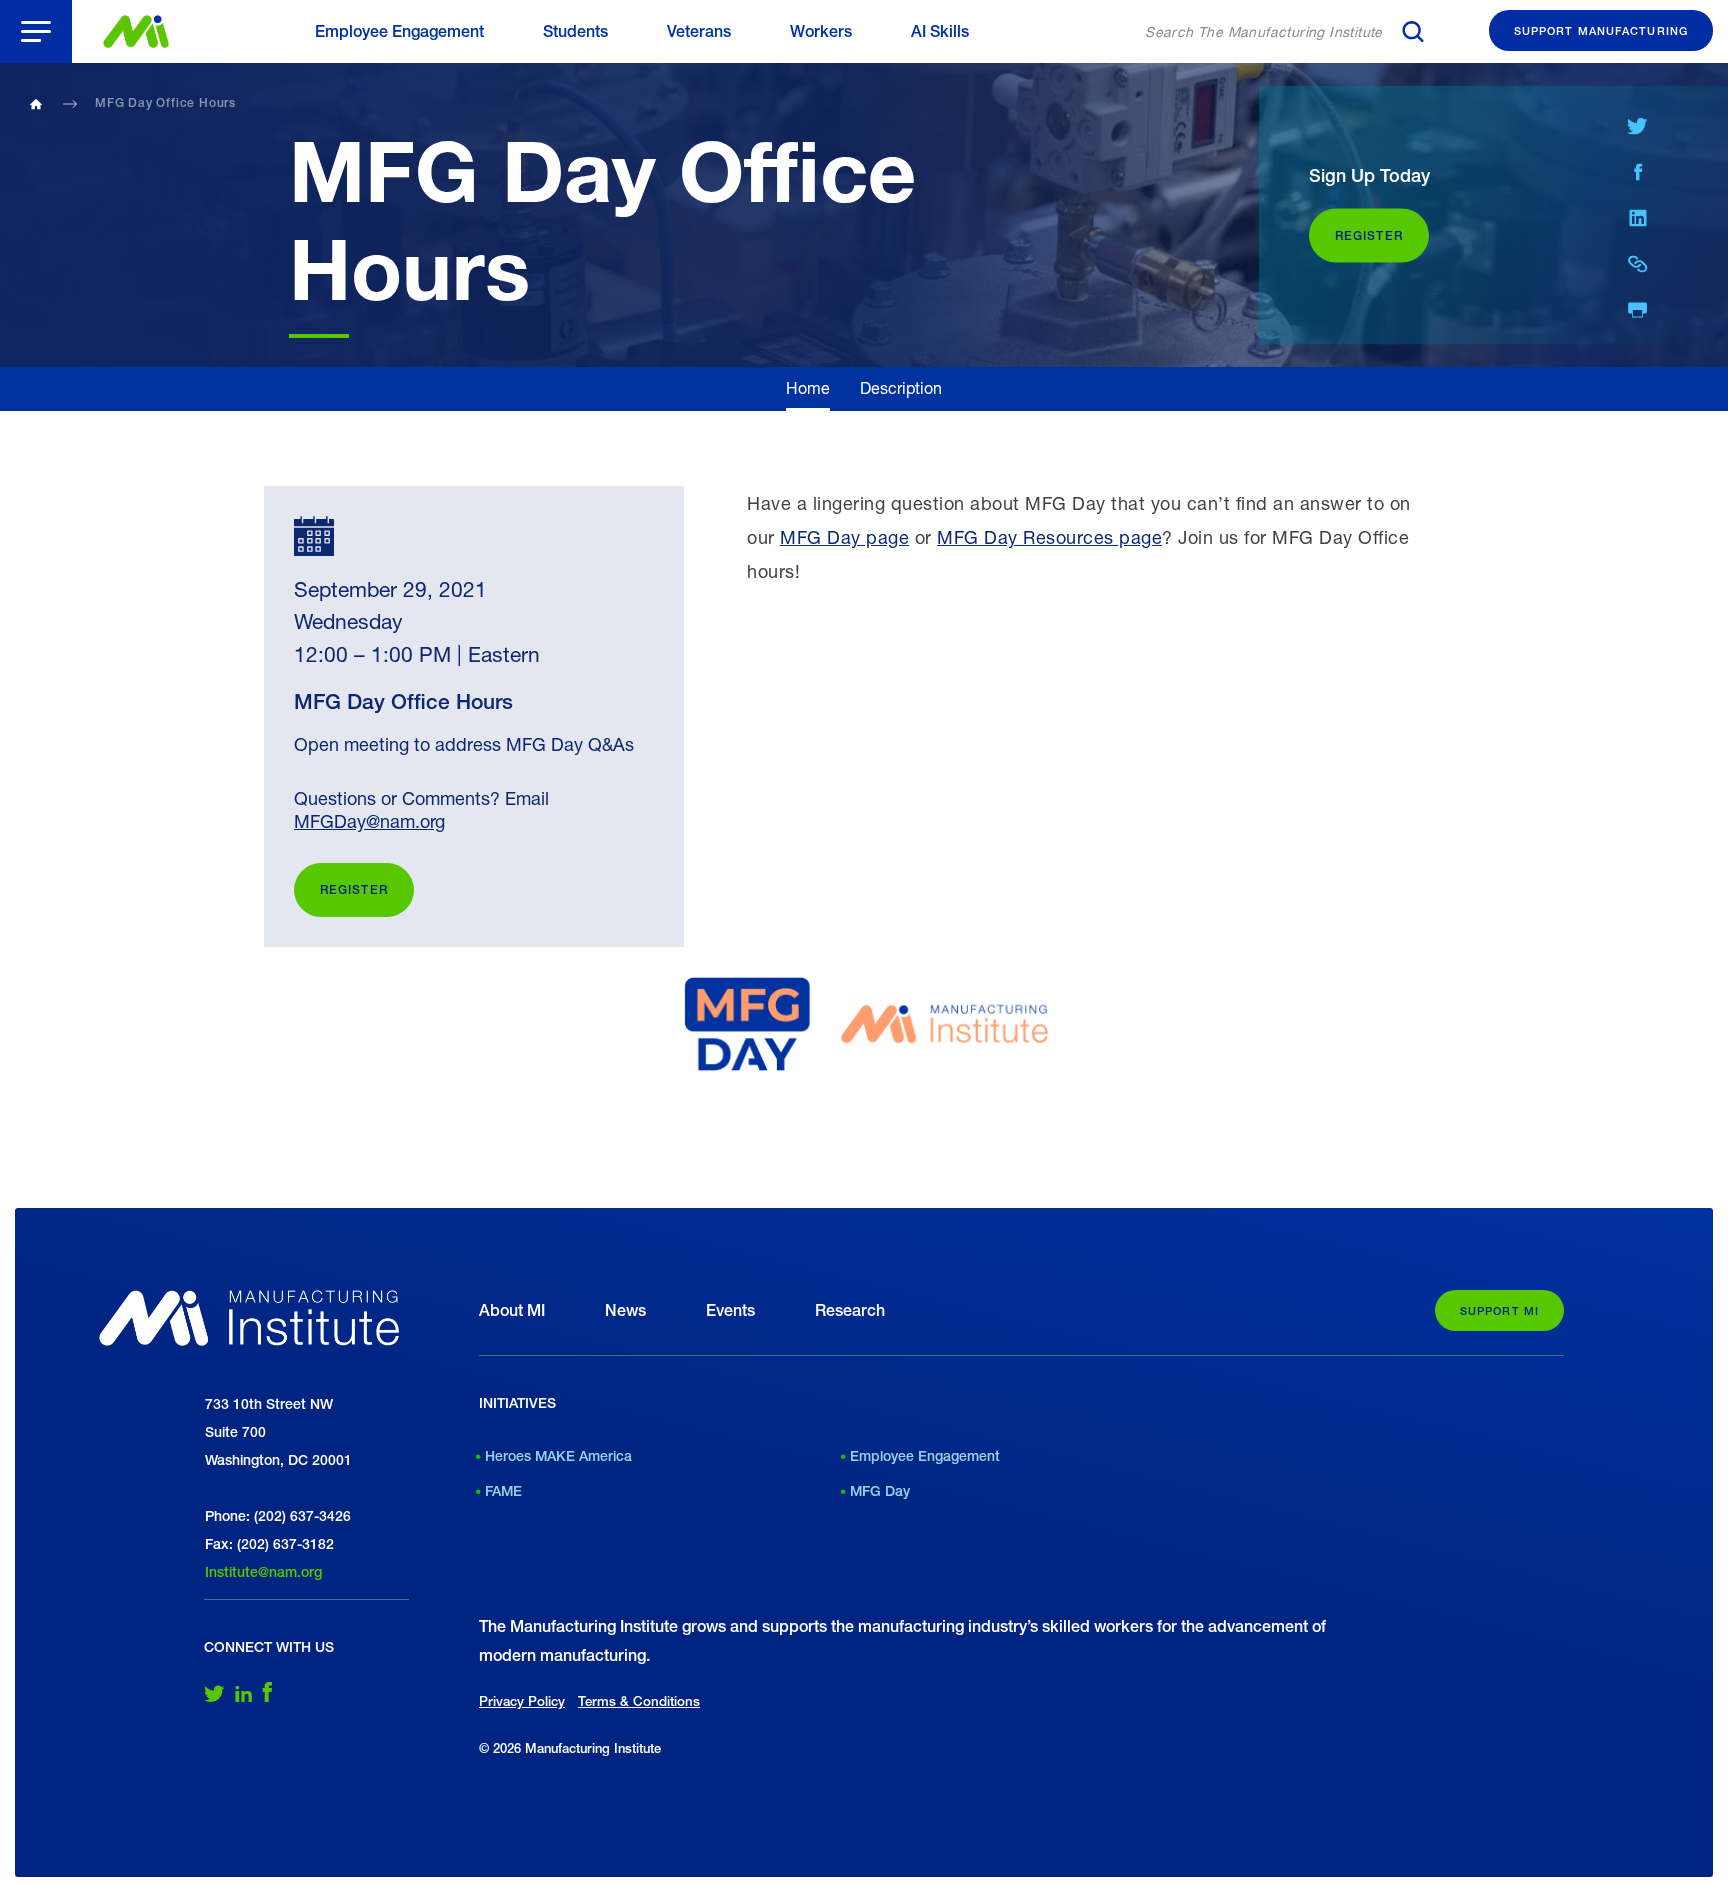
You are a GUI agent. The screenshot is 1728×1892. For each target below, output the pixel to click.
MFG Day (880, 1491)
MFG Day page (844, 537)
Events (730, 1310)
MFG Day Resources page (1049, 537)
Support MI (1499, 1310)
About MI (512, 1310)
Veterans (699, 31)
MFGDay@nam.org (369, 821)
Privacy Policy (522, 1701)
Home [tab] (808, 387)
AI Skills (940, 31)
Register (354, 890)
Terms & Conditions (639, 1701)
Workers (821, 31)
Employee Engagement (399, 31)
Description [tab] (901, 387)
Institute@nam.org (263, 1572)
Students (575, 31)
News (625, 1310)
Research (850, 1310)
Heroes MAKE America (558, 1456)
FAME (503, 1491)
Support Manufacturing (1601, 30)
